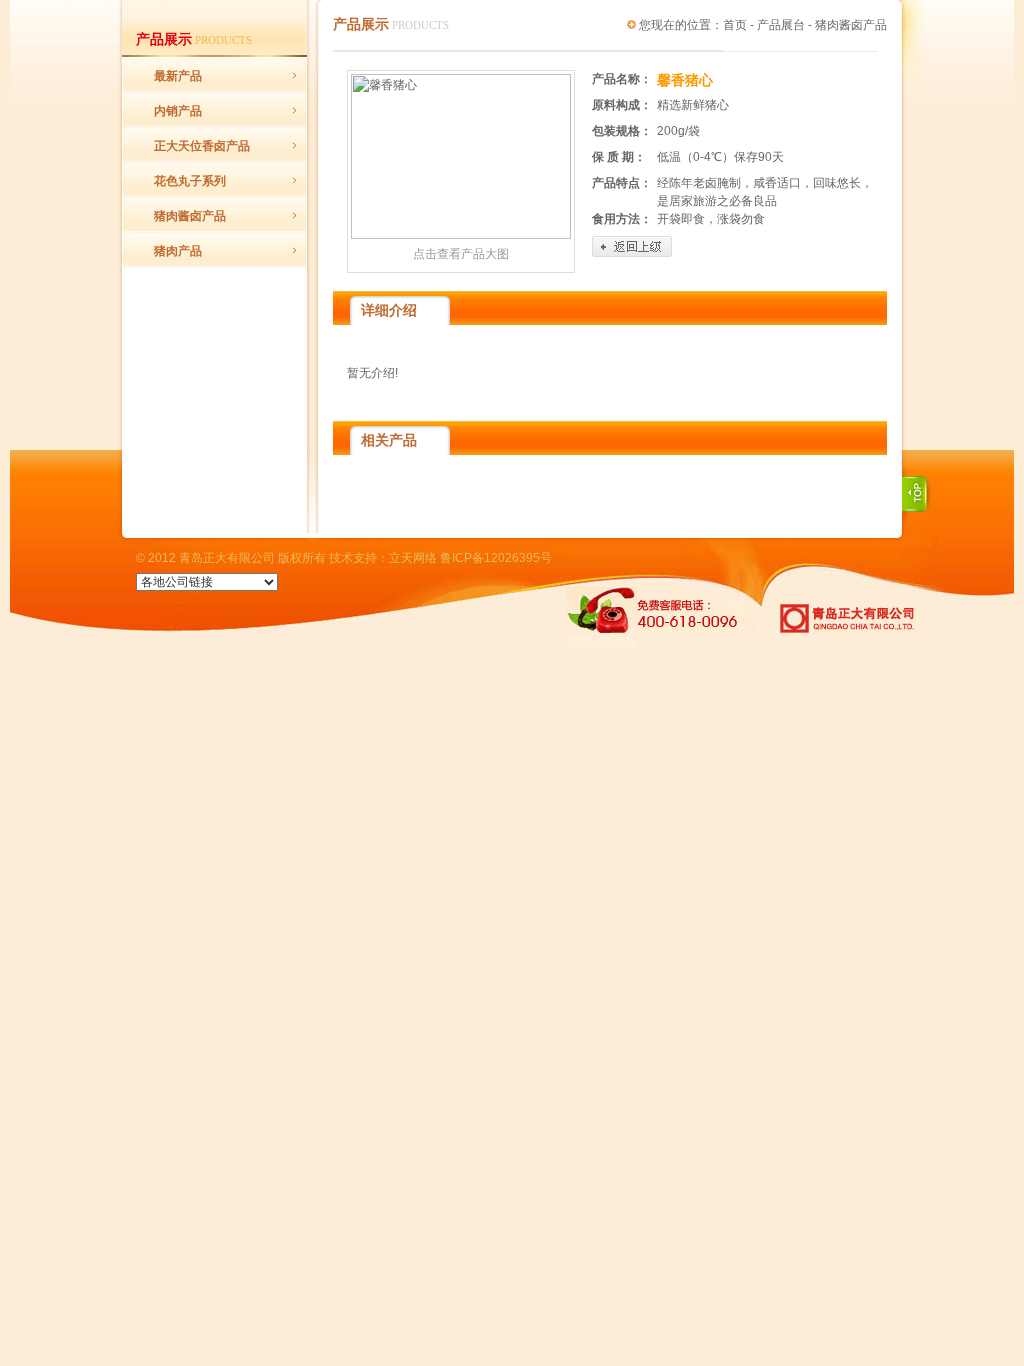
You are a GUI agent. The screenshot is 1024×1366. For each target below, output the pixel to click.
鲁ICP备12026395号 (496, 558)
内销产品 (178, 111)
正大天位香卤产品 (202, 146)
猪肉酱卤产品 (190, 216)
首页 (735, 25)
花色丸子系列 (190, 181)
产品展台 (781, 25)
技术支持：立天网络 (383, 558)
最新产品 (178, 76)
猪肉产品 (178, 251)
